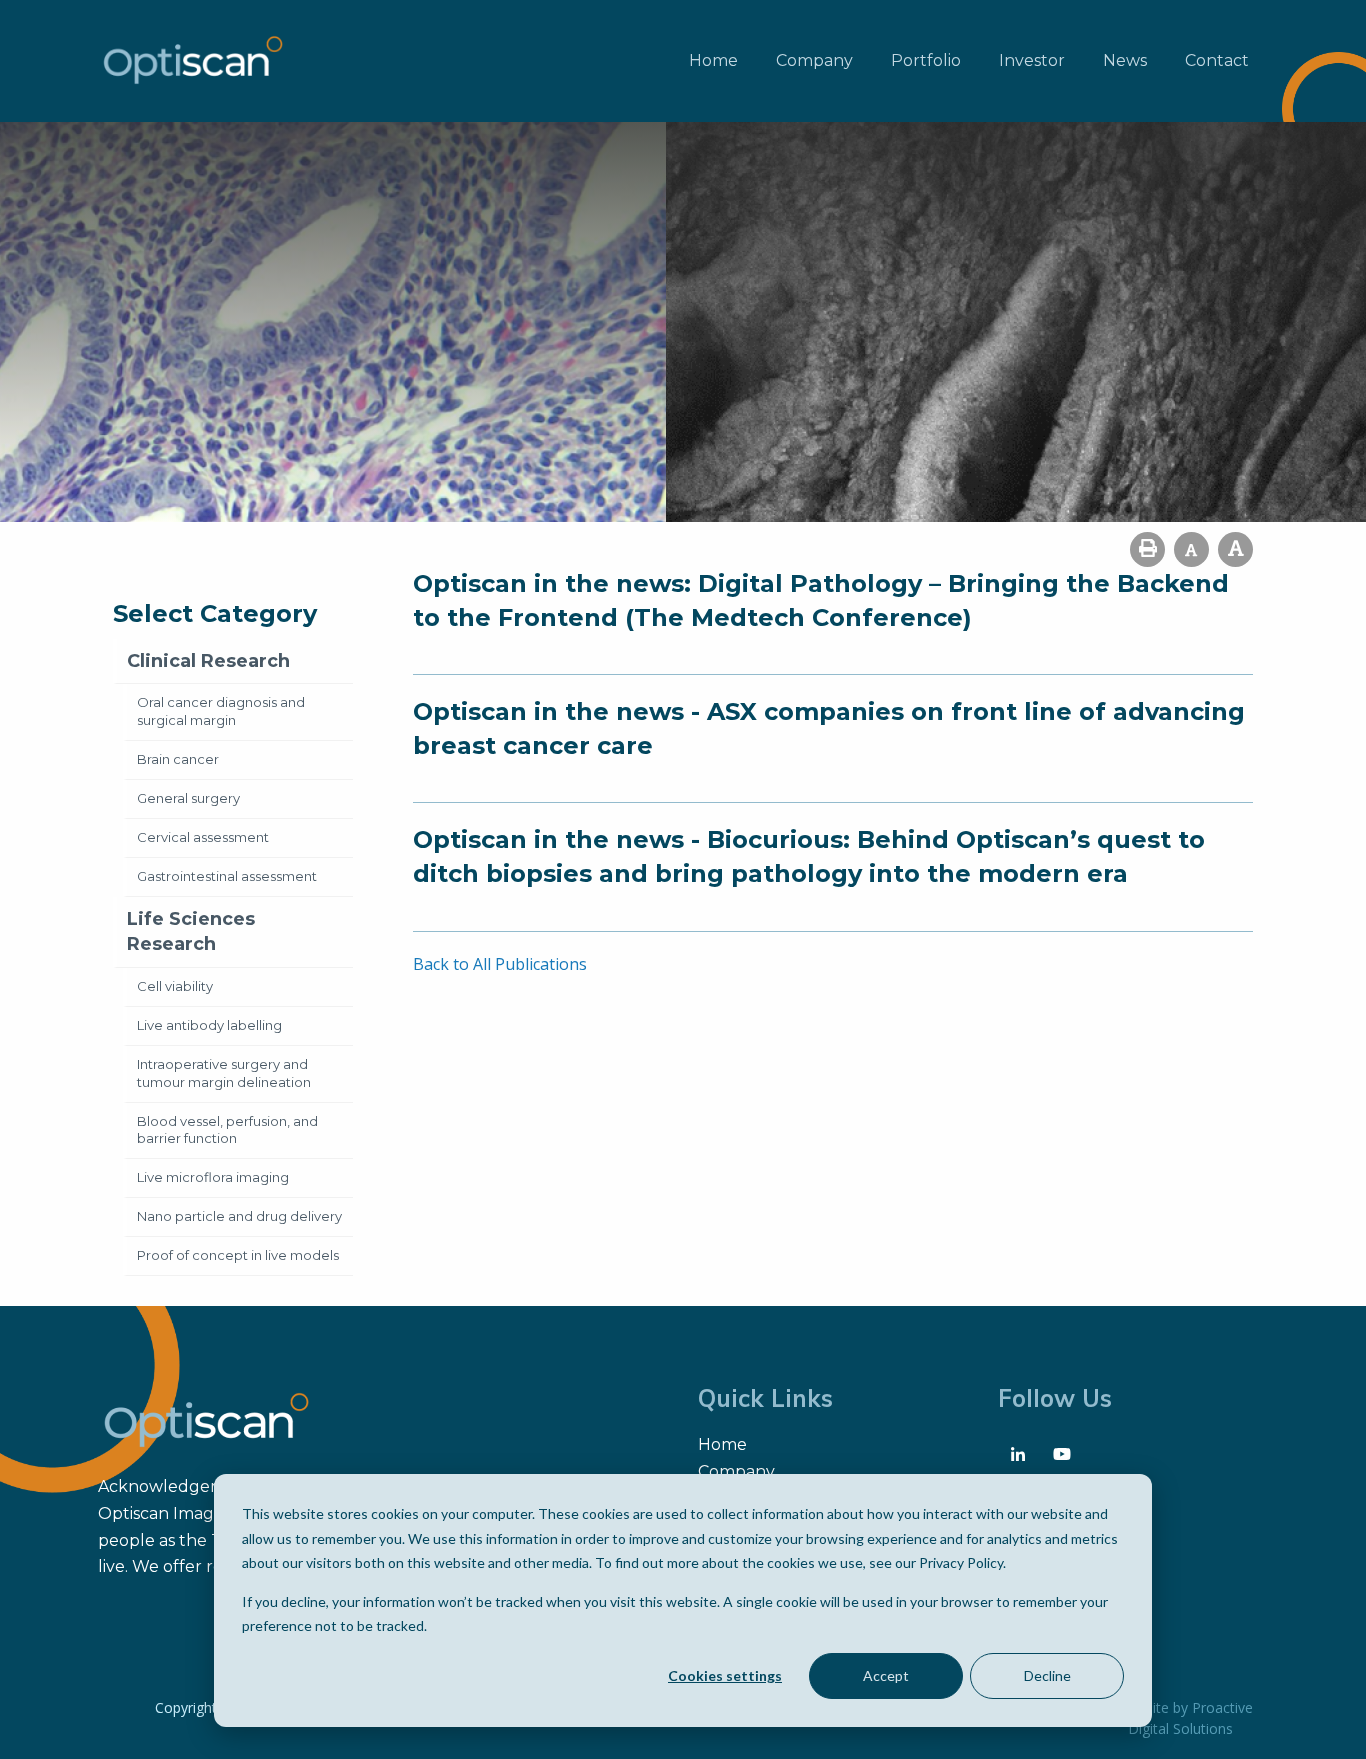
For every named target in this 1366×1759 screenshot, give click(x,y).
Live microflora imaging (213, 1177)
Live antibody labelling (209, 1025)
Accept (886, 1675)
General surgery (188, 798)
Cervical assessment (203, 837)
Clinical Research (208, 661)
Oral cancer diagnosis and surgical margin (221, 711)
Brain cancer (178, 759)
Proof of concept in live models (238, 1255)
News (1125, 60)
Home (713, 60)
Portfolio (926, 60)
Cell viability (175, 986)
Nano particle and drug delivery (239, 1216)
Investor (1032, 60)
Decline (1047, 1675)
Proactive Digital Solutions (1190, 1718)
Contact (1217, 60)
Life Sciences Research (191, 931)
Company (814, 60)
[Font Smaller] (1191, 549)
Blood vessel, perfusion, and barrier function (227, 1130)
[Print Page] (1147, 549)
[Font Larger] (1235, 549)
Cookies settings (725, 1675)
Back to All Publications (500, 964)
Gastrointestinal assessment (227, 876)
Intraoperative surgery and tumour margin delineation (224, 1073)
